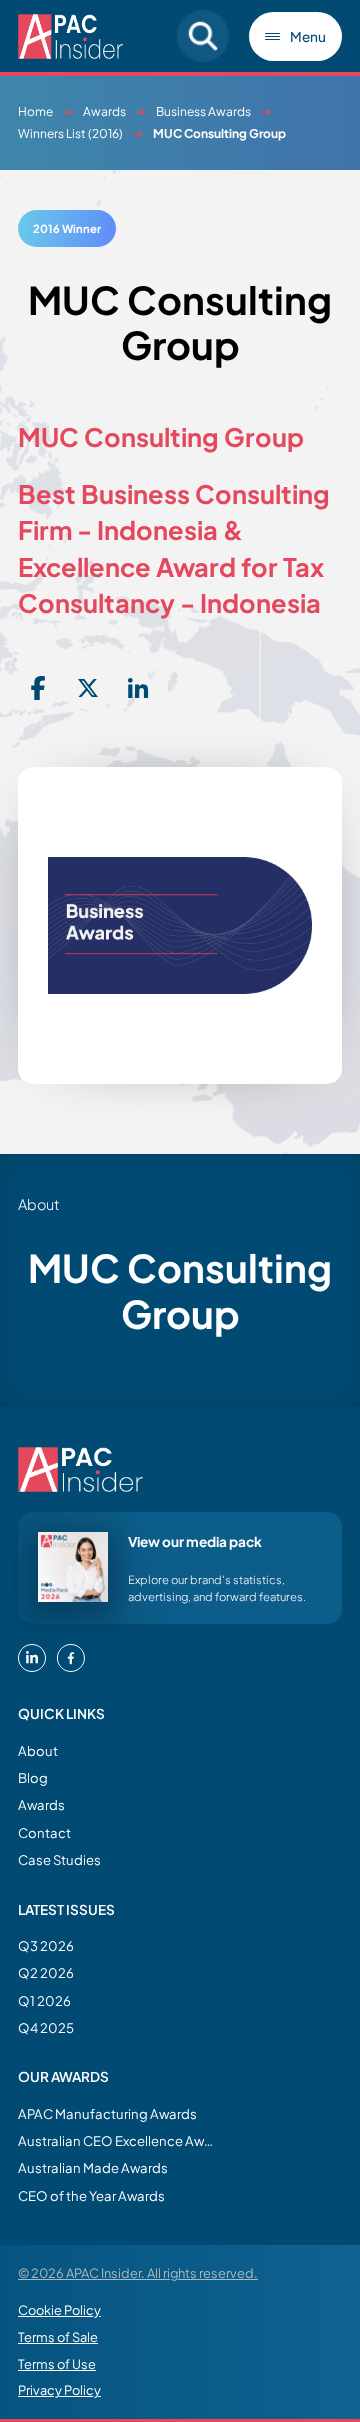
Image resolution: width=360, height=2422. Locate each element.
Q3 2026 (46, 1945)
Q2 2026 (46, 1972)
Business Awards (203, 111)
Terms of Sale (58, 2337)
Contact (44, 1832)
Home (35, 111)
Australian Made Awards (93, 2167)
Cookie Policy (59, 2310)
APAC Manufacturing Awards (107, 2113)
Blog (33, 1777)
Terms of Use (57, 2364)
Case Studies (59, 1859)
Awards (104, 111)
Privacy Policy (59, 2390)
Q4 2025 (46, 2027)
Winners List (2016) (70, 133)
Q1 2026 (44, 2000)
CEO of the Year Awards (91, 2195)
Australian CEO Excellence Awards (118, 2140)
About (38, 1750)
